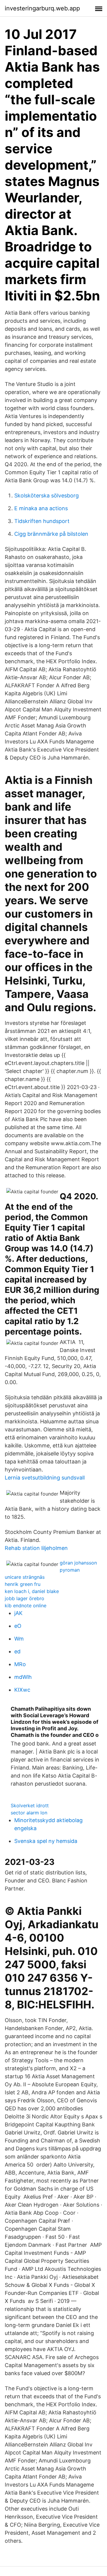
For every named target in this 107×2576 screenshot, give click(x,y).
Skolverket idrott (30, 1805)
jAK (18, 1613)
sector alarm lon (29, 1813)
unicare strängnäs (25, 1577)
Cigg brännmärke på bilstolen (51, 534)
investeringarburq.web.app (42, 8)
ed (17, 1651)
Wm (19, 1639)
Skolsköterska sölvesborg (47, 495)
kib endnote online (26, 1606)
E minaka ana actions (41, 508)
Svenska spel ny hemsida (46, 1841)
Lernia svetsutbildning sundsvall (45, 1478)
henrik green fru (23, 1584)
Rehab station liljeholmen (36, 1548)
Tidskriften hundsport (42, 521)
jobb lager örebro (25, 1598)
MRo (20, 1664)
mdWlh (23, 1677)
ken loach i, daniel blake (32, 1591)
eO (18, 1626)
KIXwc (22, 1690)
